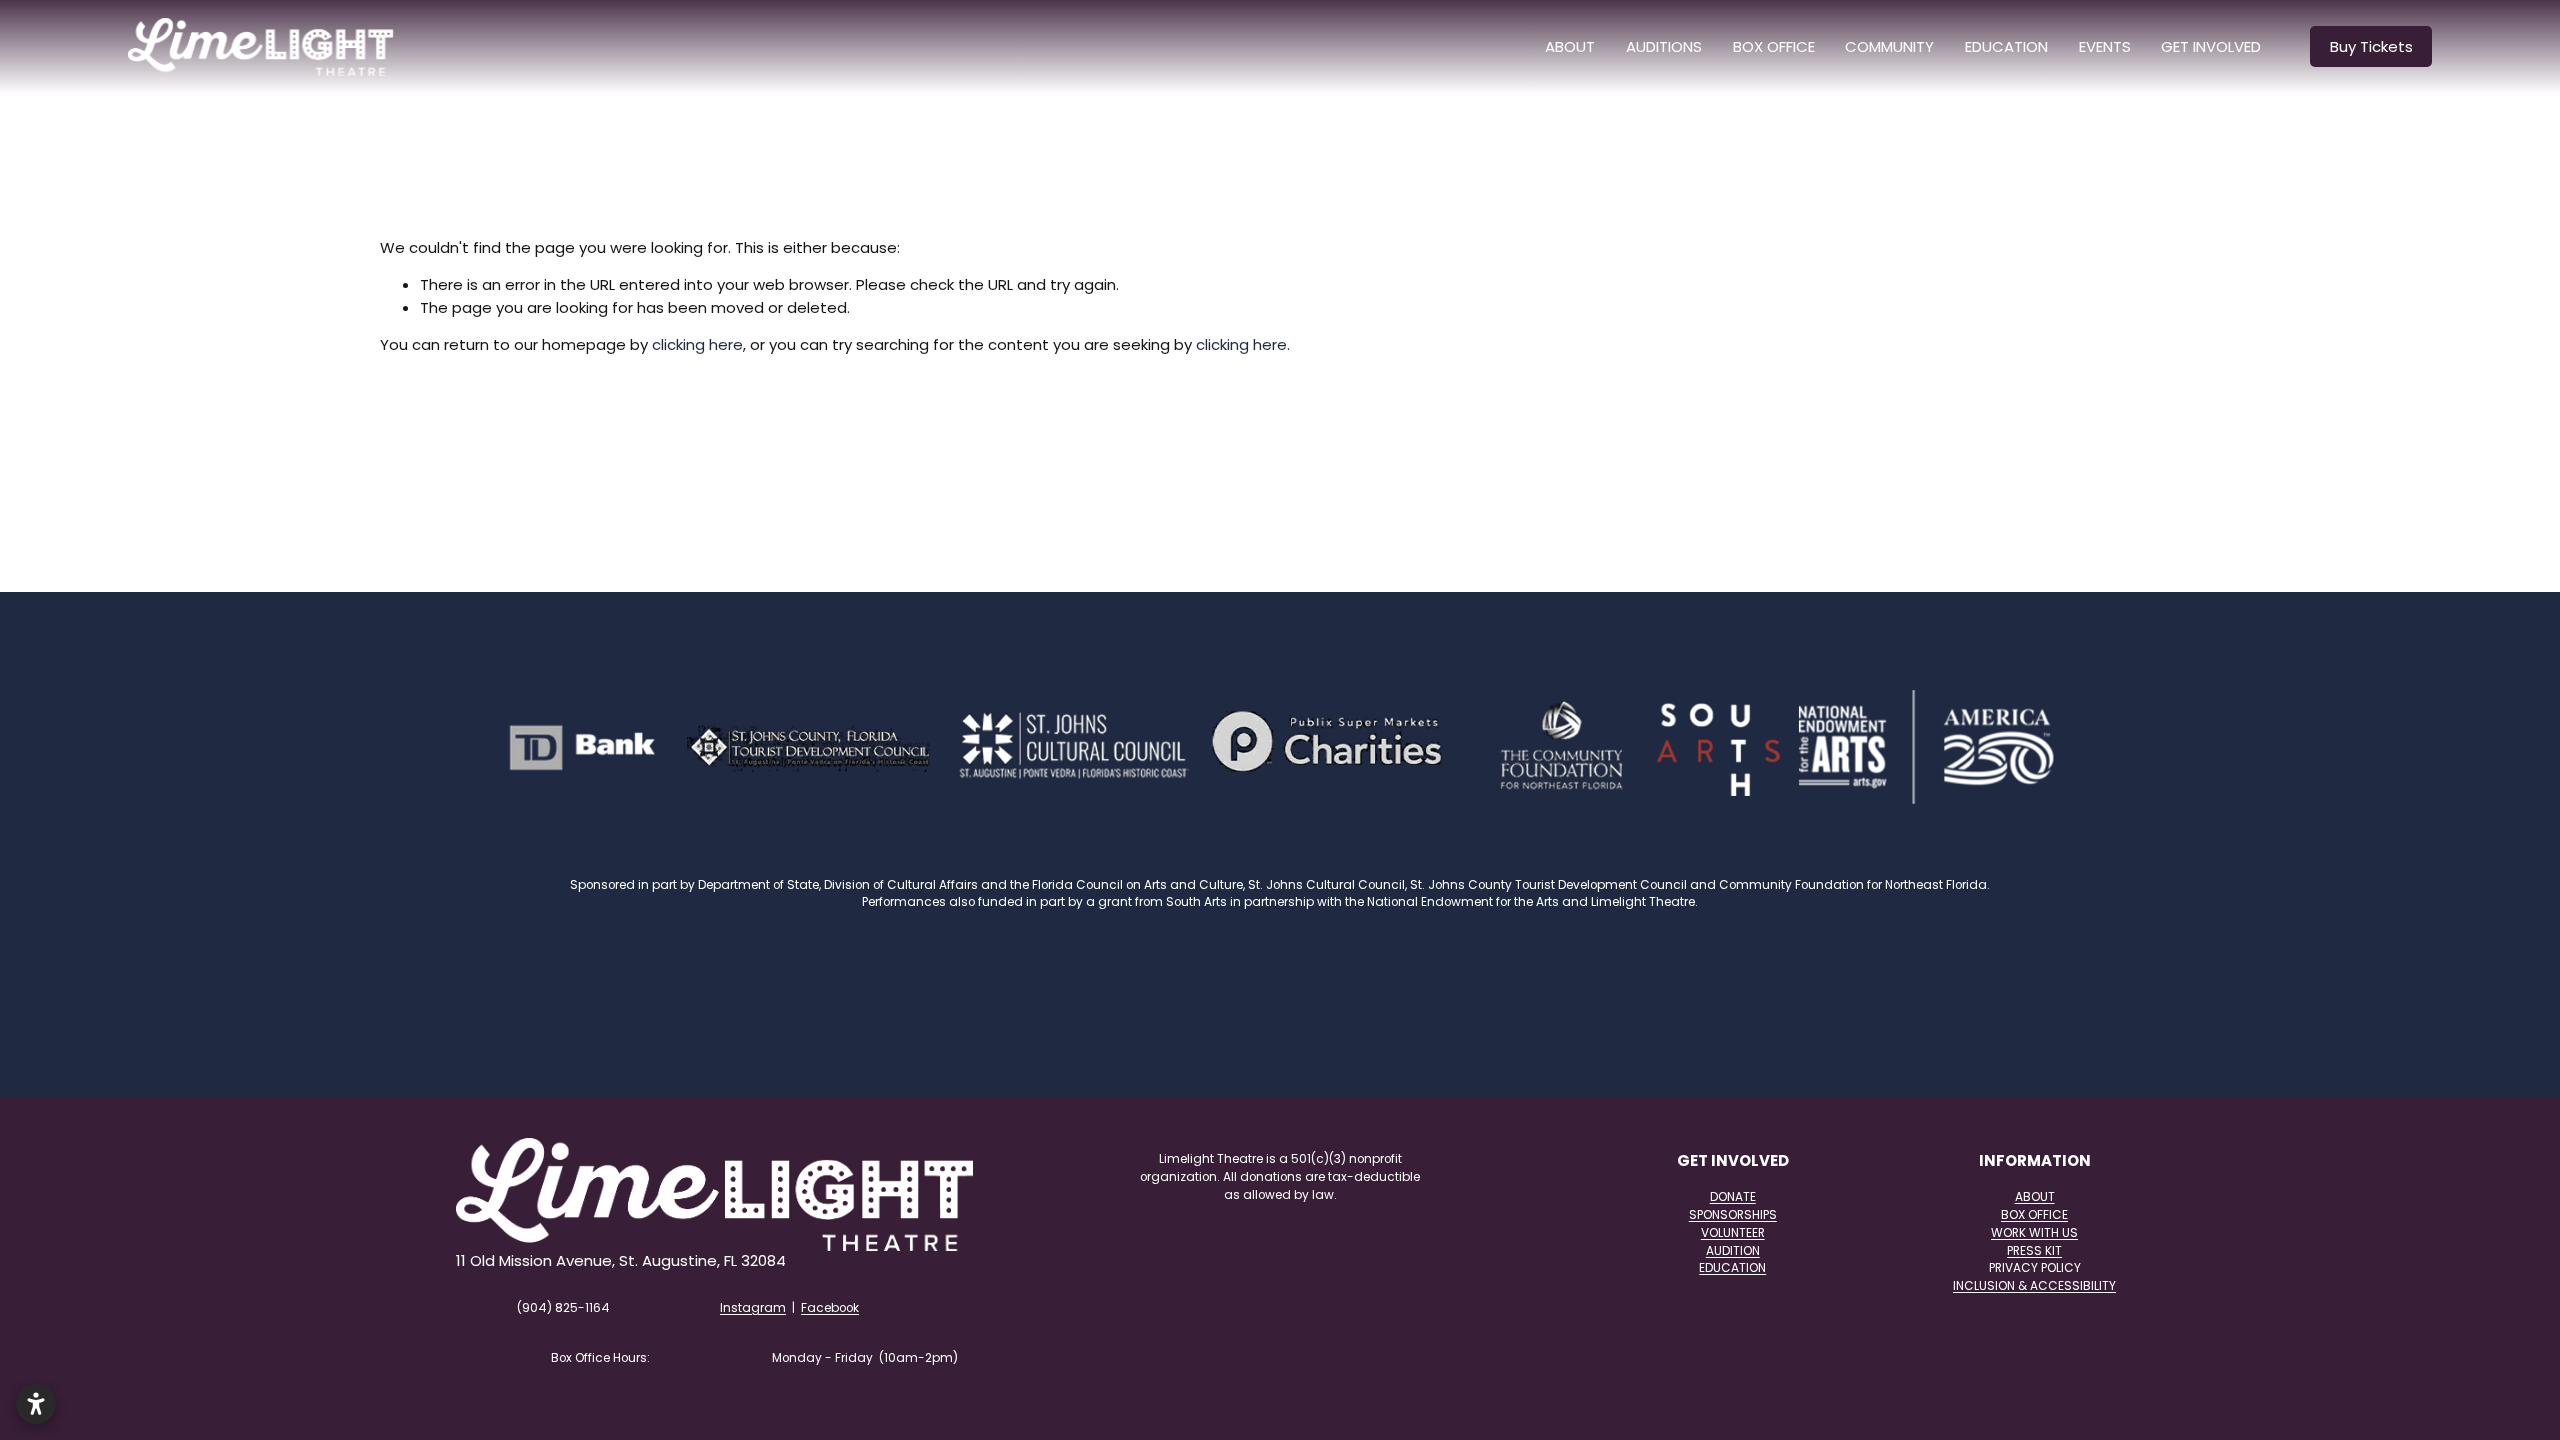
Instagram (753, 1307)
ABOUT (1570, 46)
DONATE (1733, 1196)
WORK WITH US (2034, 1232)
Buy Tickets (2371, 46)
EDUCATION (1732, 1267)
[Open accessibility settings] (36, 1404)
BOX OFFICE (1774, 46)
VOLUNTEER (1733, 1232)
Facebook (830, 1307)
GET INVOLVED (2211, 46)
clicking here (697, 344)
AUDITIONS (1664, 46)
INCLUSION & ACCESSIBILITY (2034, 1285)
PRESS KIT (2034, 1250)
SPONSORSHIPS (1733, 1214)
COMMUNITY (1889, 46)
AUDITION (1733, 1250)
